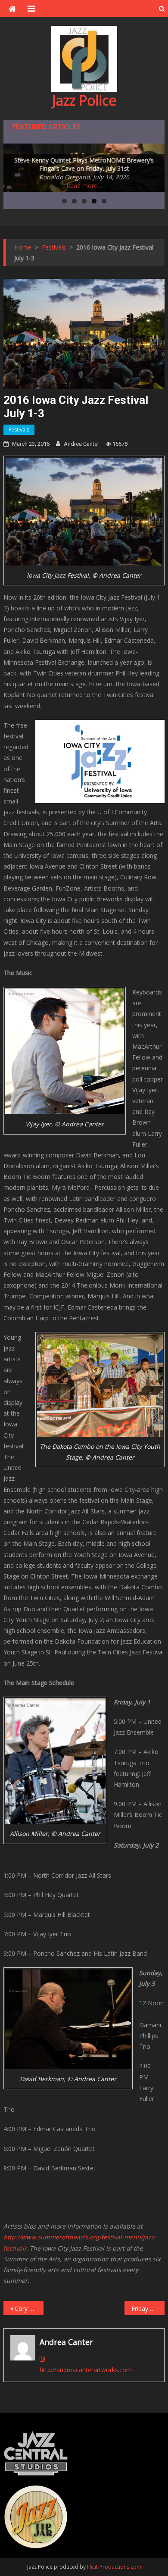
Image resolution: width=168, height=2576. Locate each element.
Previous (14, 166)
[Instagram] (42, 2359)
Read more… (84, 186)
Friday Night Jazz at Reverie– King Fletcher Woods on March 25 (148, 2309)
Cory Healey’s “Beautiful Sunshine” (29, 2309)
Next (154, 166)
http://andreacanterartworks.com (86, 2370)
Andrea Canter (81, 444)
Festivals (19, 430)
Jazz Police (84, 100)
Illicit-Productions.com (114, 2567)
